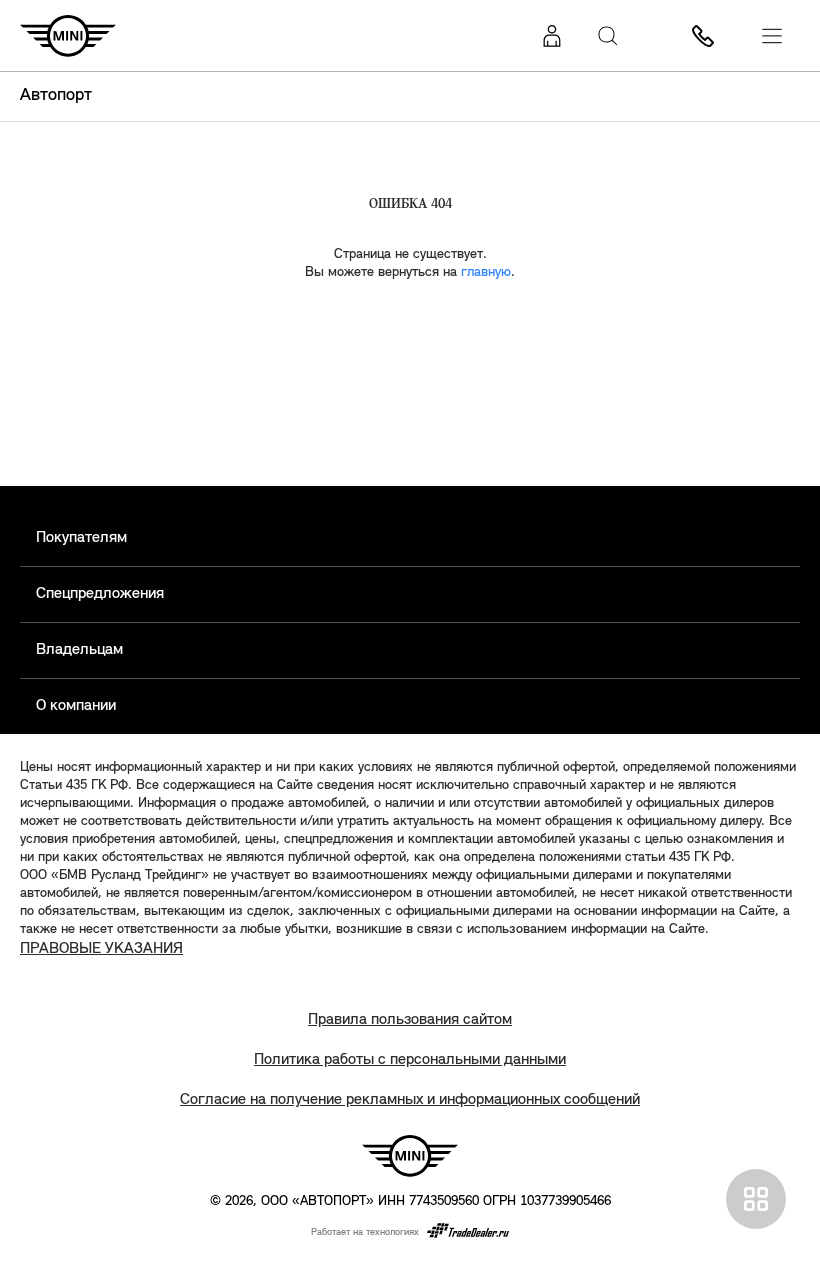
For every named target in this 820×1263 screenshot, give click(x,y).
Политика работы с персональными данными (410, 1060)
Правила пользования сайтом (410, 1020)
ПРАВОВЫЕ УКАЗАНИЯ (101, 949)
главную (486, 272)
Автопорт (56, 96)
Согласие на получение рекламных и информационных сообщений (410, 1100)
